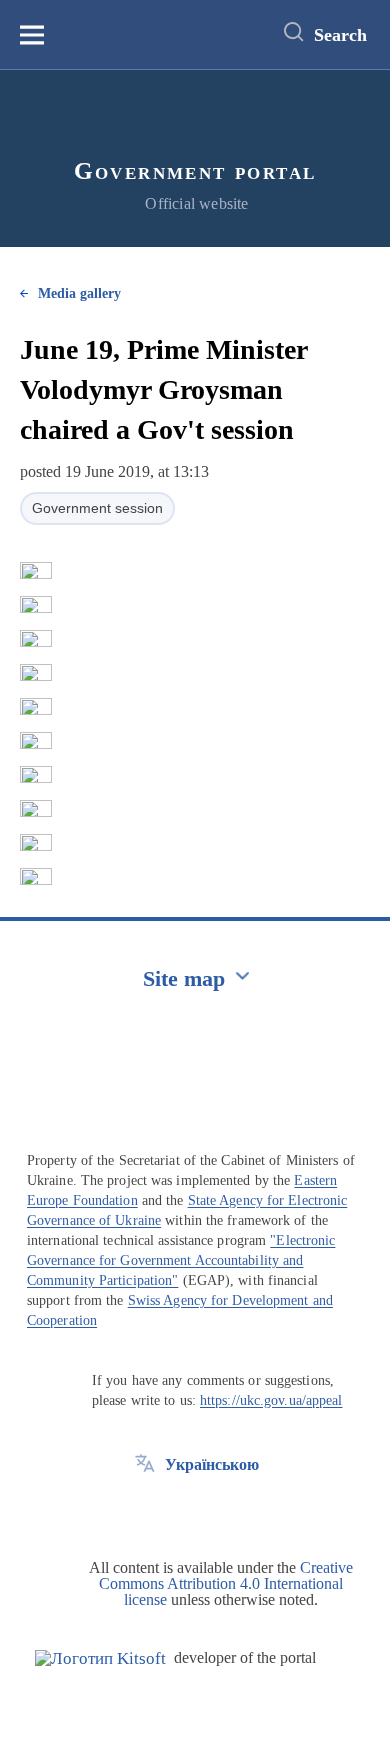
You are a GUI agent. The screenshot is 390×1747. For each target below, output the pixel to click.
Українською (212, 1464)
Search (340, 35)
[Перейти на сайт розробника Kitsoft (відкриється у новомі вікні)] (100, 1658)
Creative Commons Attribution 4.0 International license (226, 1583)
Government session (97, 508)
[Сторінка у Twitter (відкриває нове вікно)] (145, 1510)
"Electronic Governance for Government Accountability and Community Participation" (181, 1260)
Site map (184, 978)
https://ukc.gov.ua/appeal (271, 1400)
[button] (36, 571)
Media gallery (79, 293)
